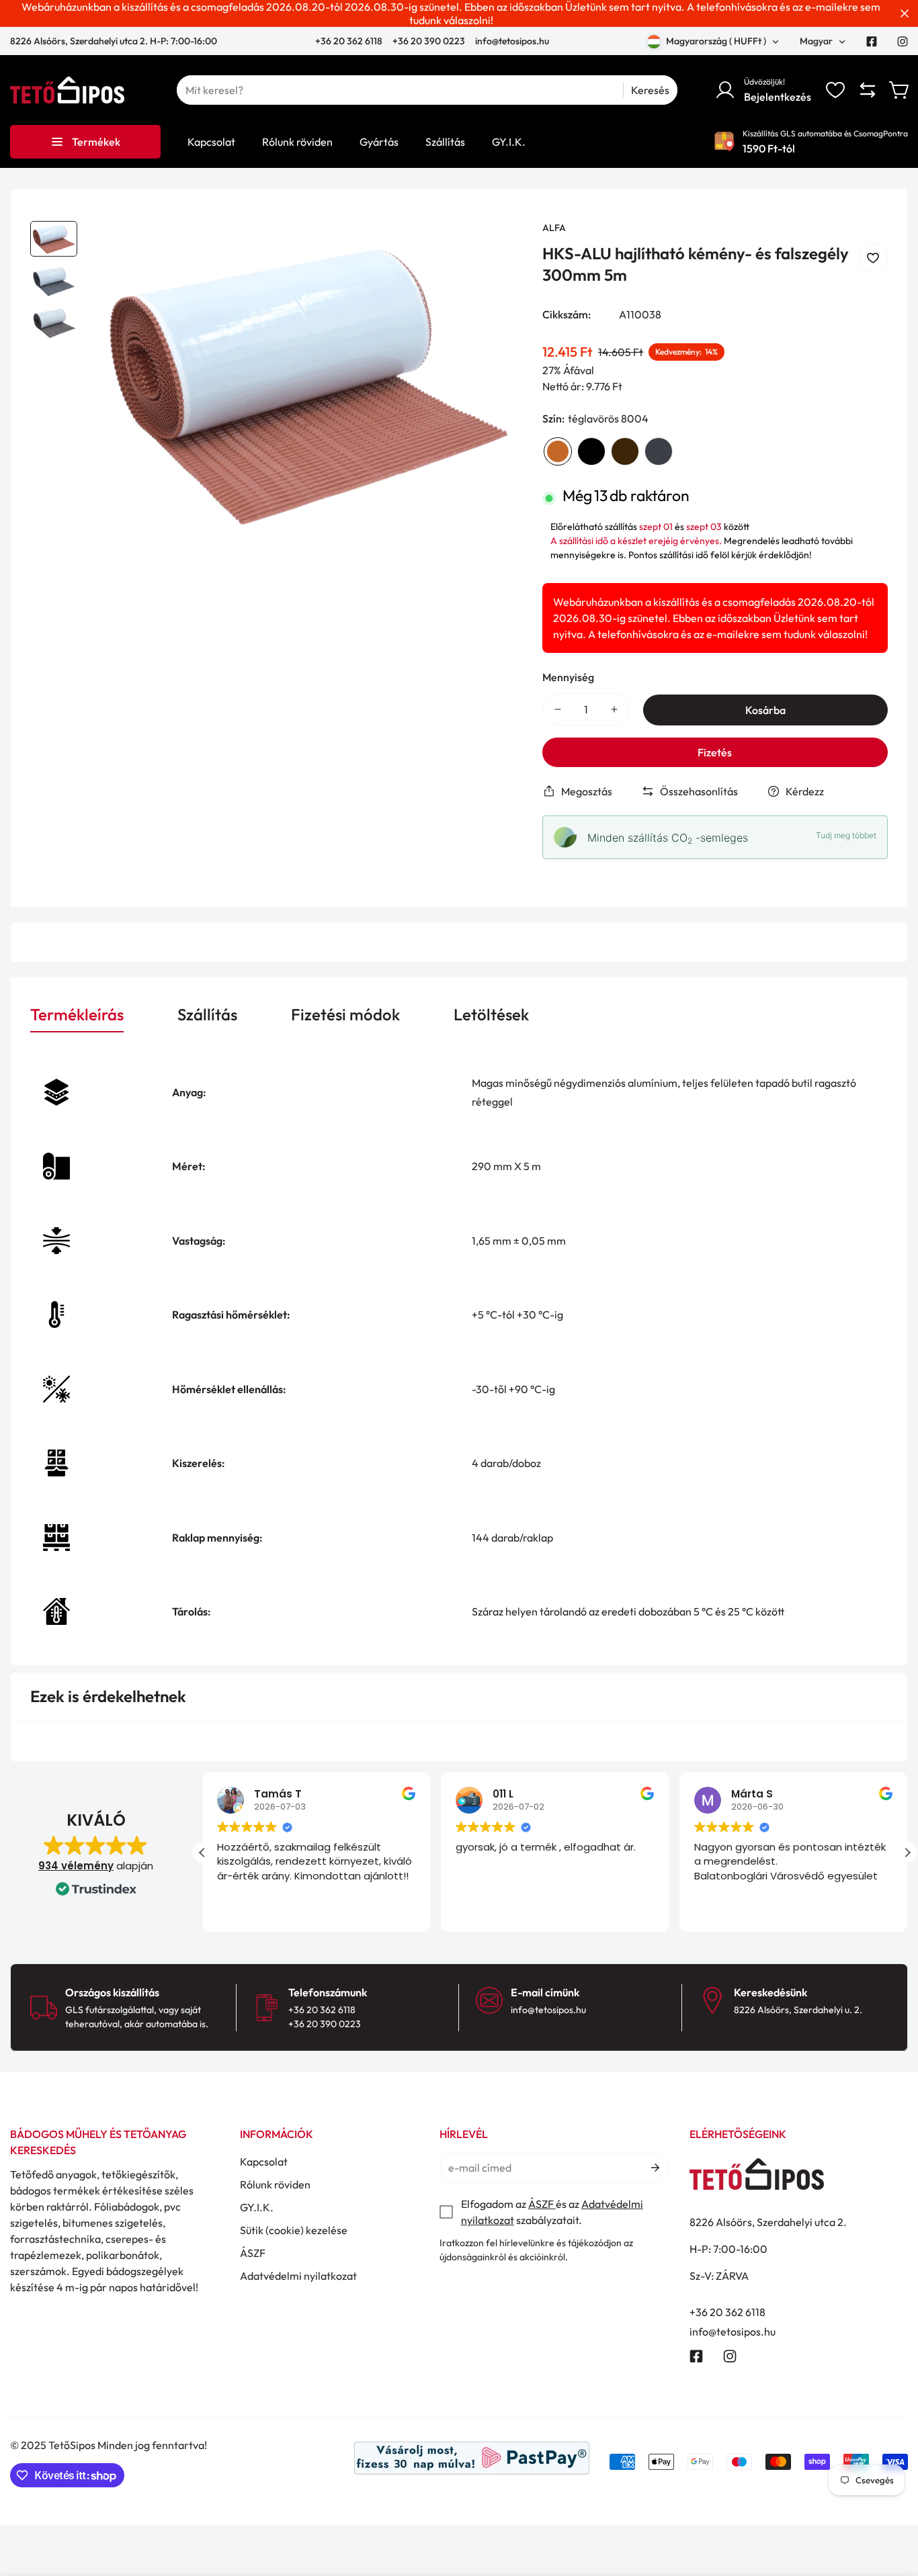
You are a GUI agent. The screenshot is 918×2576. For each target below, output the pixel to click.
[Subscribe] (654, 2168)
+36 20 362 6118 (350, 41)
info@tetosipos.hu (512, 41)
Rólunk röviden (275, 2184)
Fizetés (715, 752)
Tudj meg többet (846, 835)
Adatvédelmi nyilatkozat (298, 2276)
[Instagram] (903, 42)
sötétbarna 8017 (625, 451)
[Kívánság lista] (835, 90)
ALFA (554, 228)
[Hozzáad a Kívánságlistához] (873, 258)
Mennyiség (568, 677)
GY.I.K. (257, 2207)
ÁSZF (253, 2253)
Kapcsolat (264, 2162)
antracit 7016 (659, 451)
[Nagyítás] (494, 249)
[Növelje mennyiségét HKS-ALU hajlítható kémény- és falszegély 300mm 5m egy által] (614, 709)
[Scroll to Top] (892, 2503)
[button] (900, 90)
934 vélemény (76, 1866)
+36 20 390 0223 (429, 41)
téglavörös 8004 (558, 451)
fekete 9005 (591, 451)
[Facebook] (872, 42)
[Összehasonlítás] (868, 90)
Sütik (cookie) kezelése (294, 2230)
